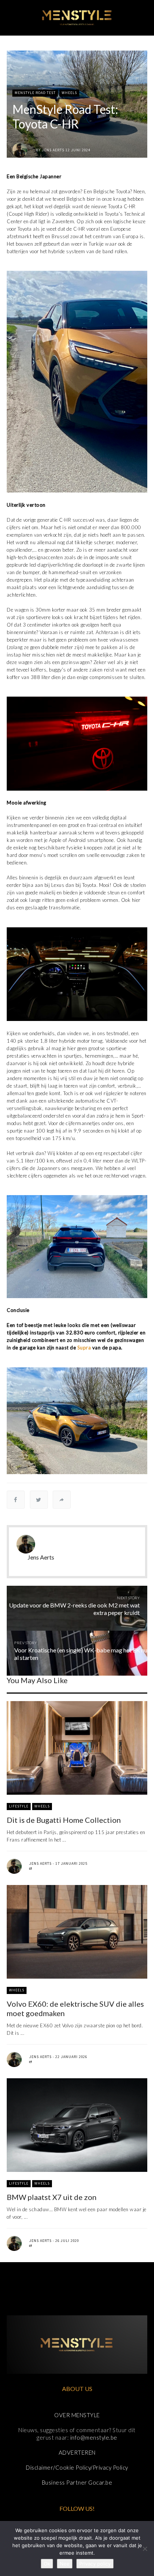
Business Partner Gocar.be (77, 2482)
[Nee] (145, 2549)
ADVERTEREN (77, 2452)
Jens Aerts (53, 150)
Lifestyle (19, 1806)
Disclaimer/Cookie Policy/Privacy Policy (77, 2467)
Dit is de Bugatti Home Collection (64, 1820)
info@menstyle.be (94, 2437)
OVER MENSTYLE (77, 2415)
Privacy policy (95, 2564)
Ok (47, 2564)
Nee (65, 2564)
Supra (85, 1348)
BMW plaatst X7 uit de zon (52, 2197)
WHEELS (69, 93)
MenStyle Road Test (35, 93)
